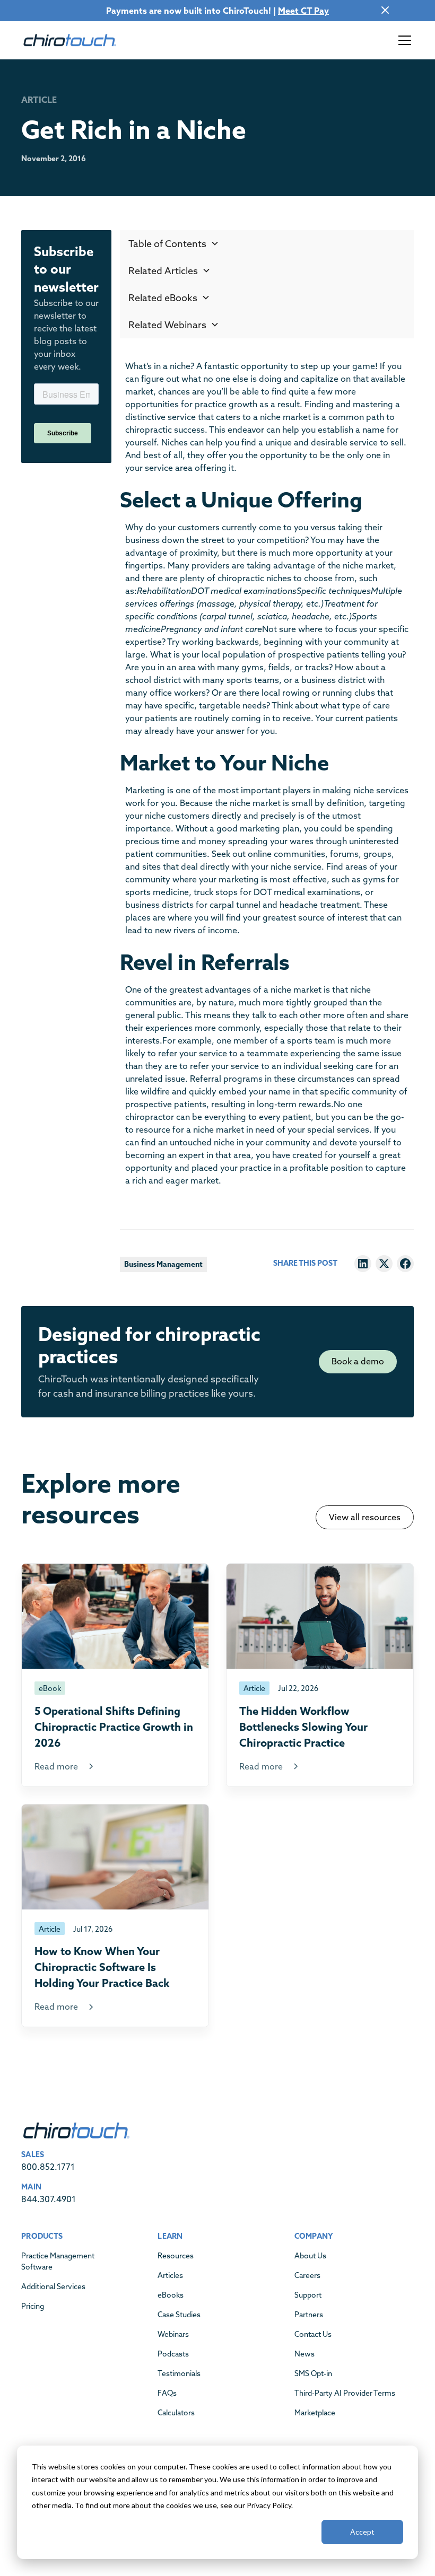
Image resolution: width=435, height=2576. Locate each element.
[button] (403, 40)
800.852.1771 (48, 2167)
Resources (176, 2256)
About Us (310, 2256)
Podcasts (173, 2354)
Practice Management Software (58, 2261)
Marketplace (315, 2413)
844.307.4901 (49, 2199)
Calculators (176, 2413)
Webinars (173, 2334)
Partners (309, 2315)
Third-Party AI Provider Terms (345, 2393)
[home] (69, 40)
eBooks (171, 2295)
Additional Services (53, 2286)
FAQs (167, 2393)
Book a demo (358, 1361)
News (304, 2354)
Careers (307, 2275)
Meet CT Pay (303, 11)
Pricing (33, 2306)
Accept (362, 2532)
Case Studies (179, 2315)
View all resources (365, 1517)
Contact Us (313, 2334)
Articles (170, 2275)
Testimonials (179, 2373)
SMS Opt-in (313, 2373)
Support (308, 2295)
